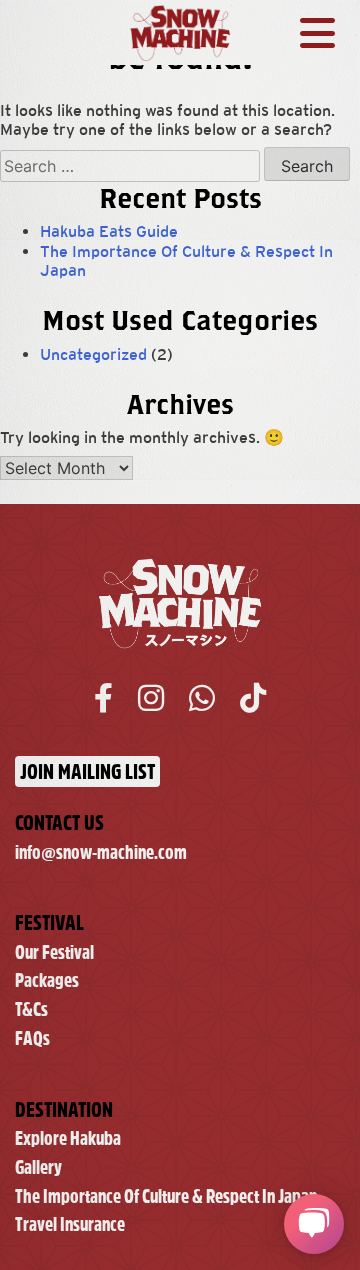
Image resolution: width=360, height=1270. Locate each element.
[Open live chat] (314, 1224)
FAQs (32, 1038)
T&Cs (31, 1009)
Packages (47, 980)
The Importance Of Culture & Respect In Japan (166, 1196)
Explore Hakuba (68, 1138)
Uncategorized (93, 354)
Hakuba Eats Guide (109, 231)
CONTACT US (59, 822)
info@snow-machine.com (101, 852)
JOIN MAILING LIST (87, 771)
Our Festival (54, 952)
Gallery (38, 1167)
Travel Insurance (70, 1224)
